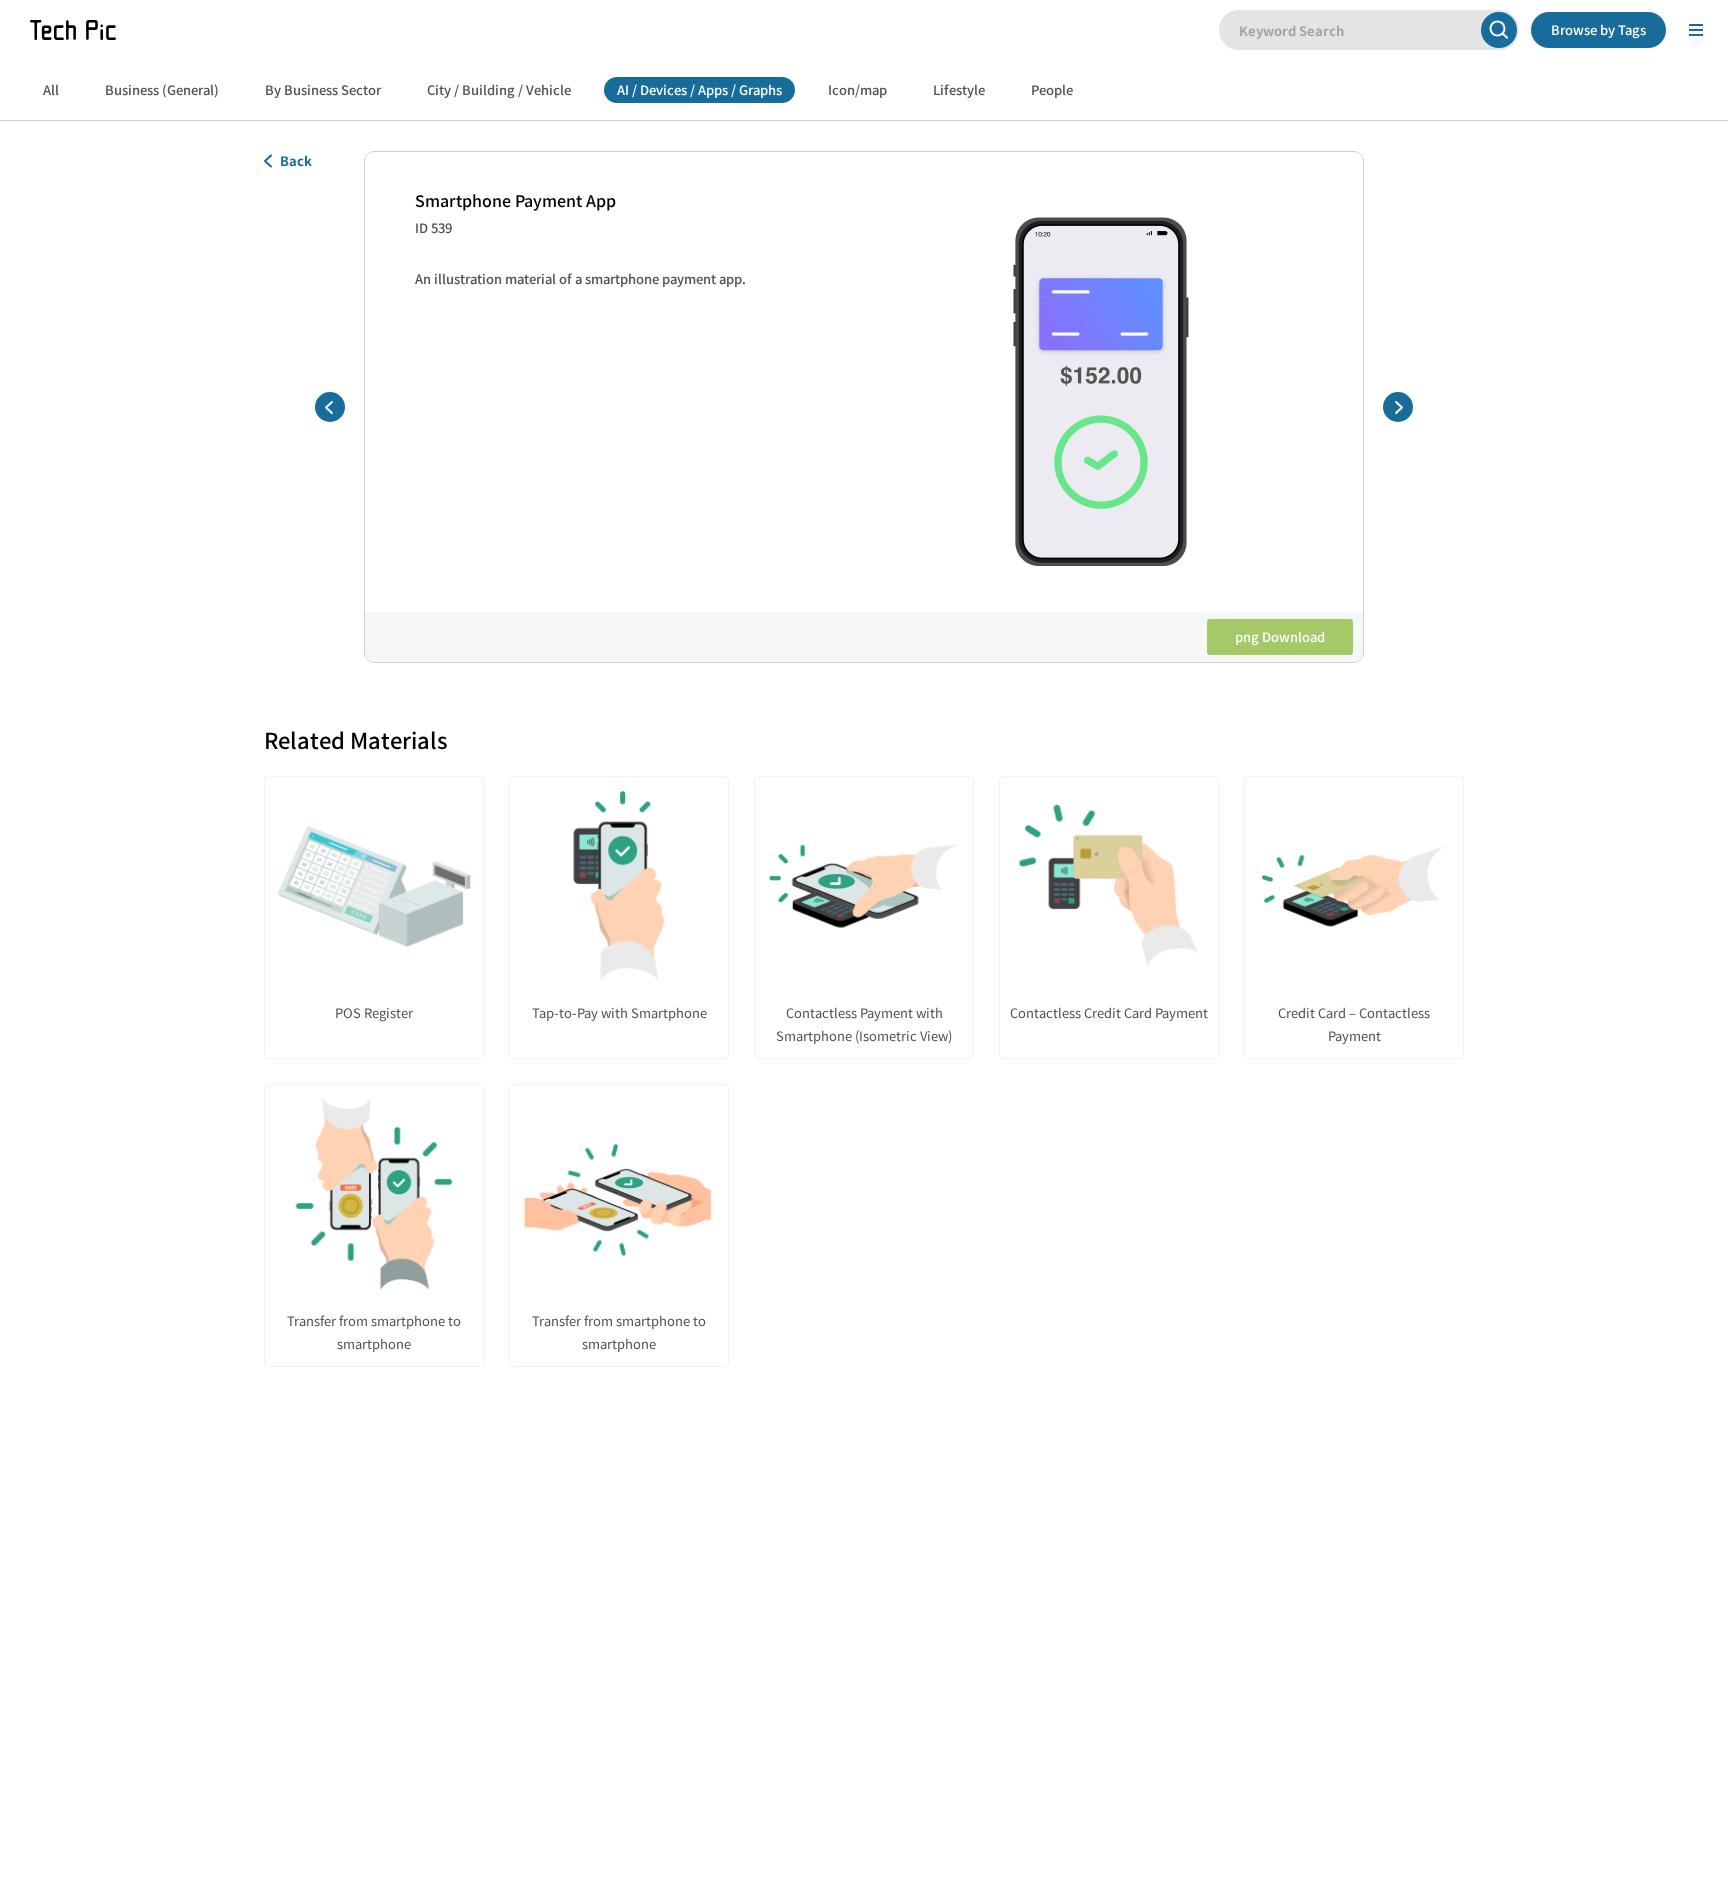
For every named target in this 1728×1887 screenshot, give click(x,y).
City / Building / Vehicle (499, 89)
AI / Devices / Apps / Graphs (699, 89)
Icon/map (857, 89)
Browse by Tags (1598, 29)
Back (296, 160)
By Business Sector (323, 89)
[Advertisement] (864, 1567)
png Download (1280, 636)
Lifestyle (959, 89)
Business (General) (162, 89)
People (1052, 89)
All (51, 89)
